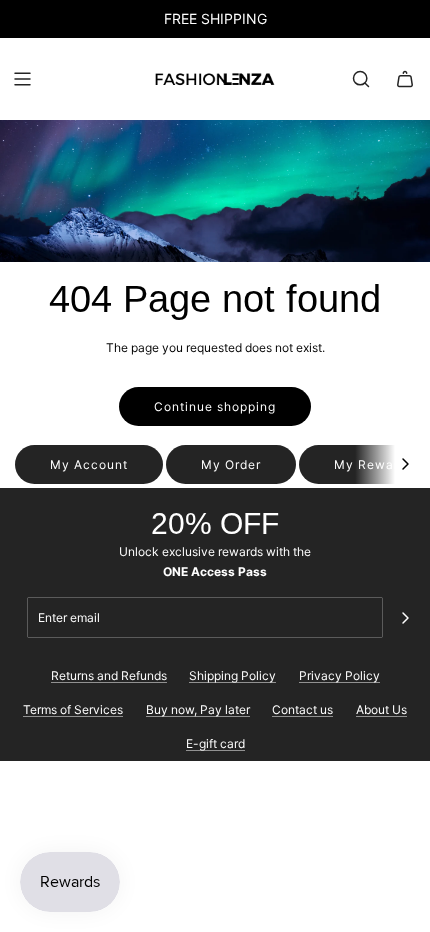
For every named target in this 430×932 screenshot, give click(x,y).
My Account (89, 464)
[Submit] (405, 618)
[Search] (361, 79)
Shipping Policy (232, 675)
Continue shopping (215, 406)
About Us (381, 709)
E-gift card (215, 743)
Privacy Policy (339, 675)
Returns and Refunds (109, 675)
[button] (405, 464)
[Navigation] (22, 79)
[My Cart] (405, 79)
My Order (231, 464)
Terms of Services (73, 709)
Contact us (302, 709)
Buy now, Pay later (198, 709)
